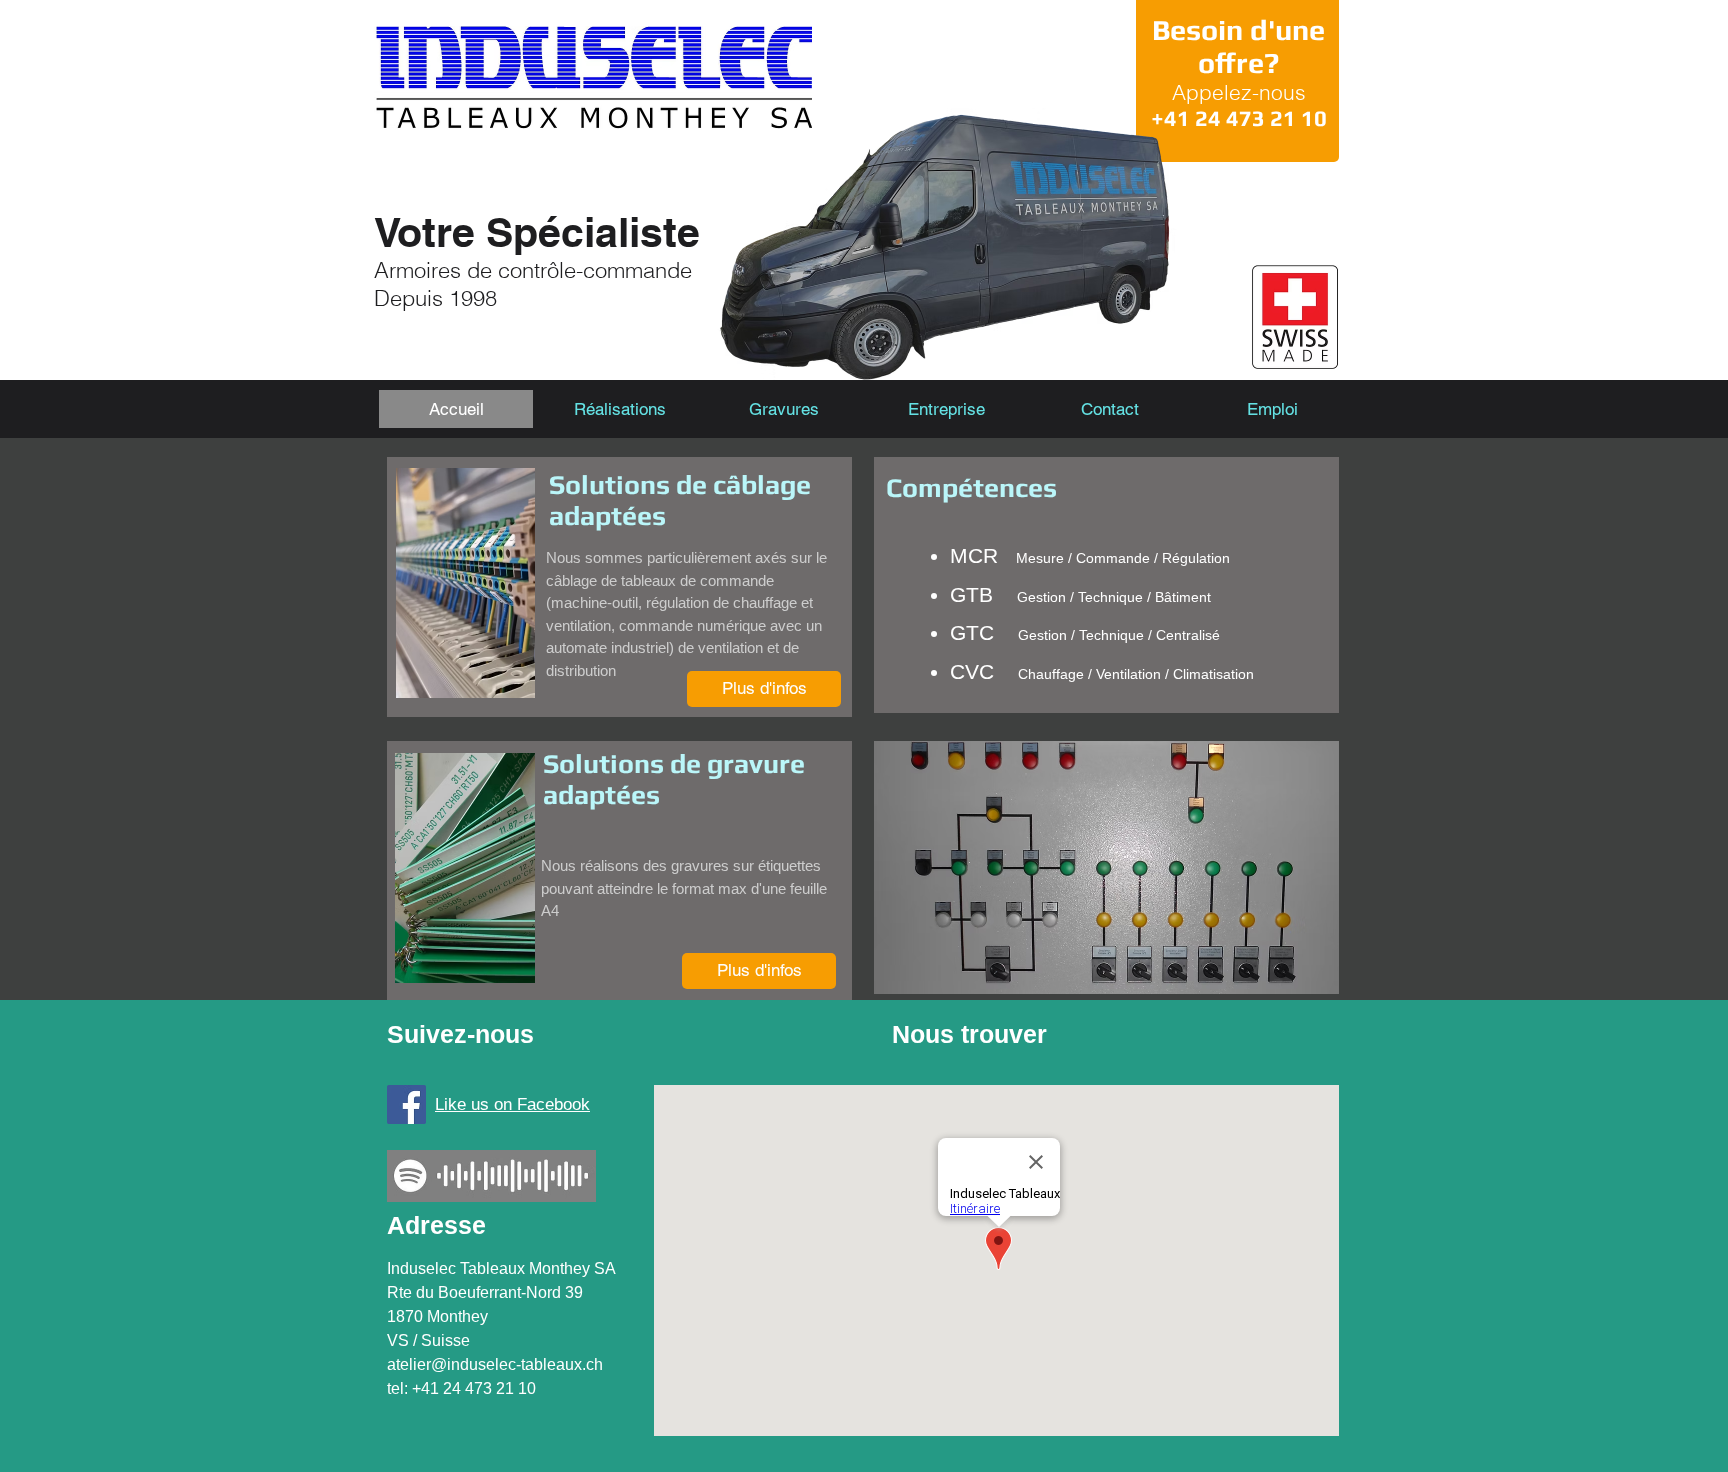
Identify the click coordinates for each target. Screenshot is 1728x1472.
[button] (946, 409)
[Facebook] (406, 1104)
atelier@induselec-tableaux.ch (495, 1364)
